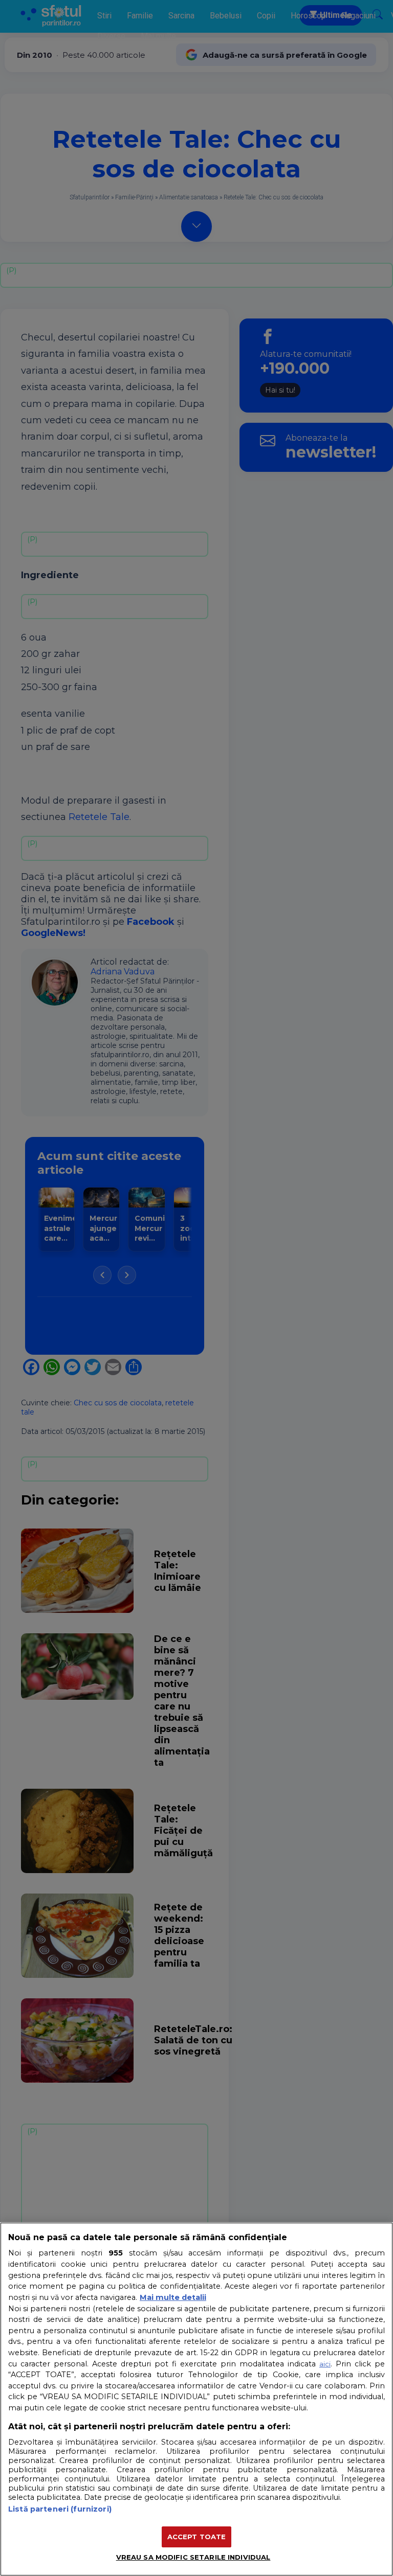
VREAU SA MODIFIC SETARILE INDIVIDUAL (193, 2557)
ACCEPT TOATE (197, 2537)
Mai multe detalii (173, 2297)
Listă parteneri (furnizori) (60, 2509)
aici (325, 2364)
